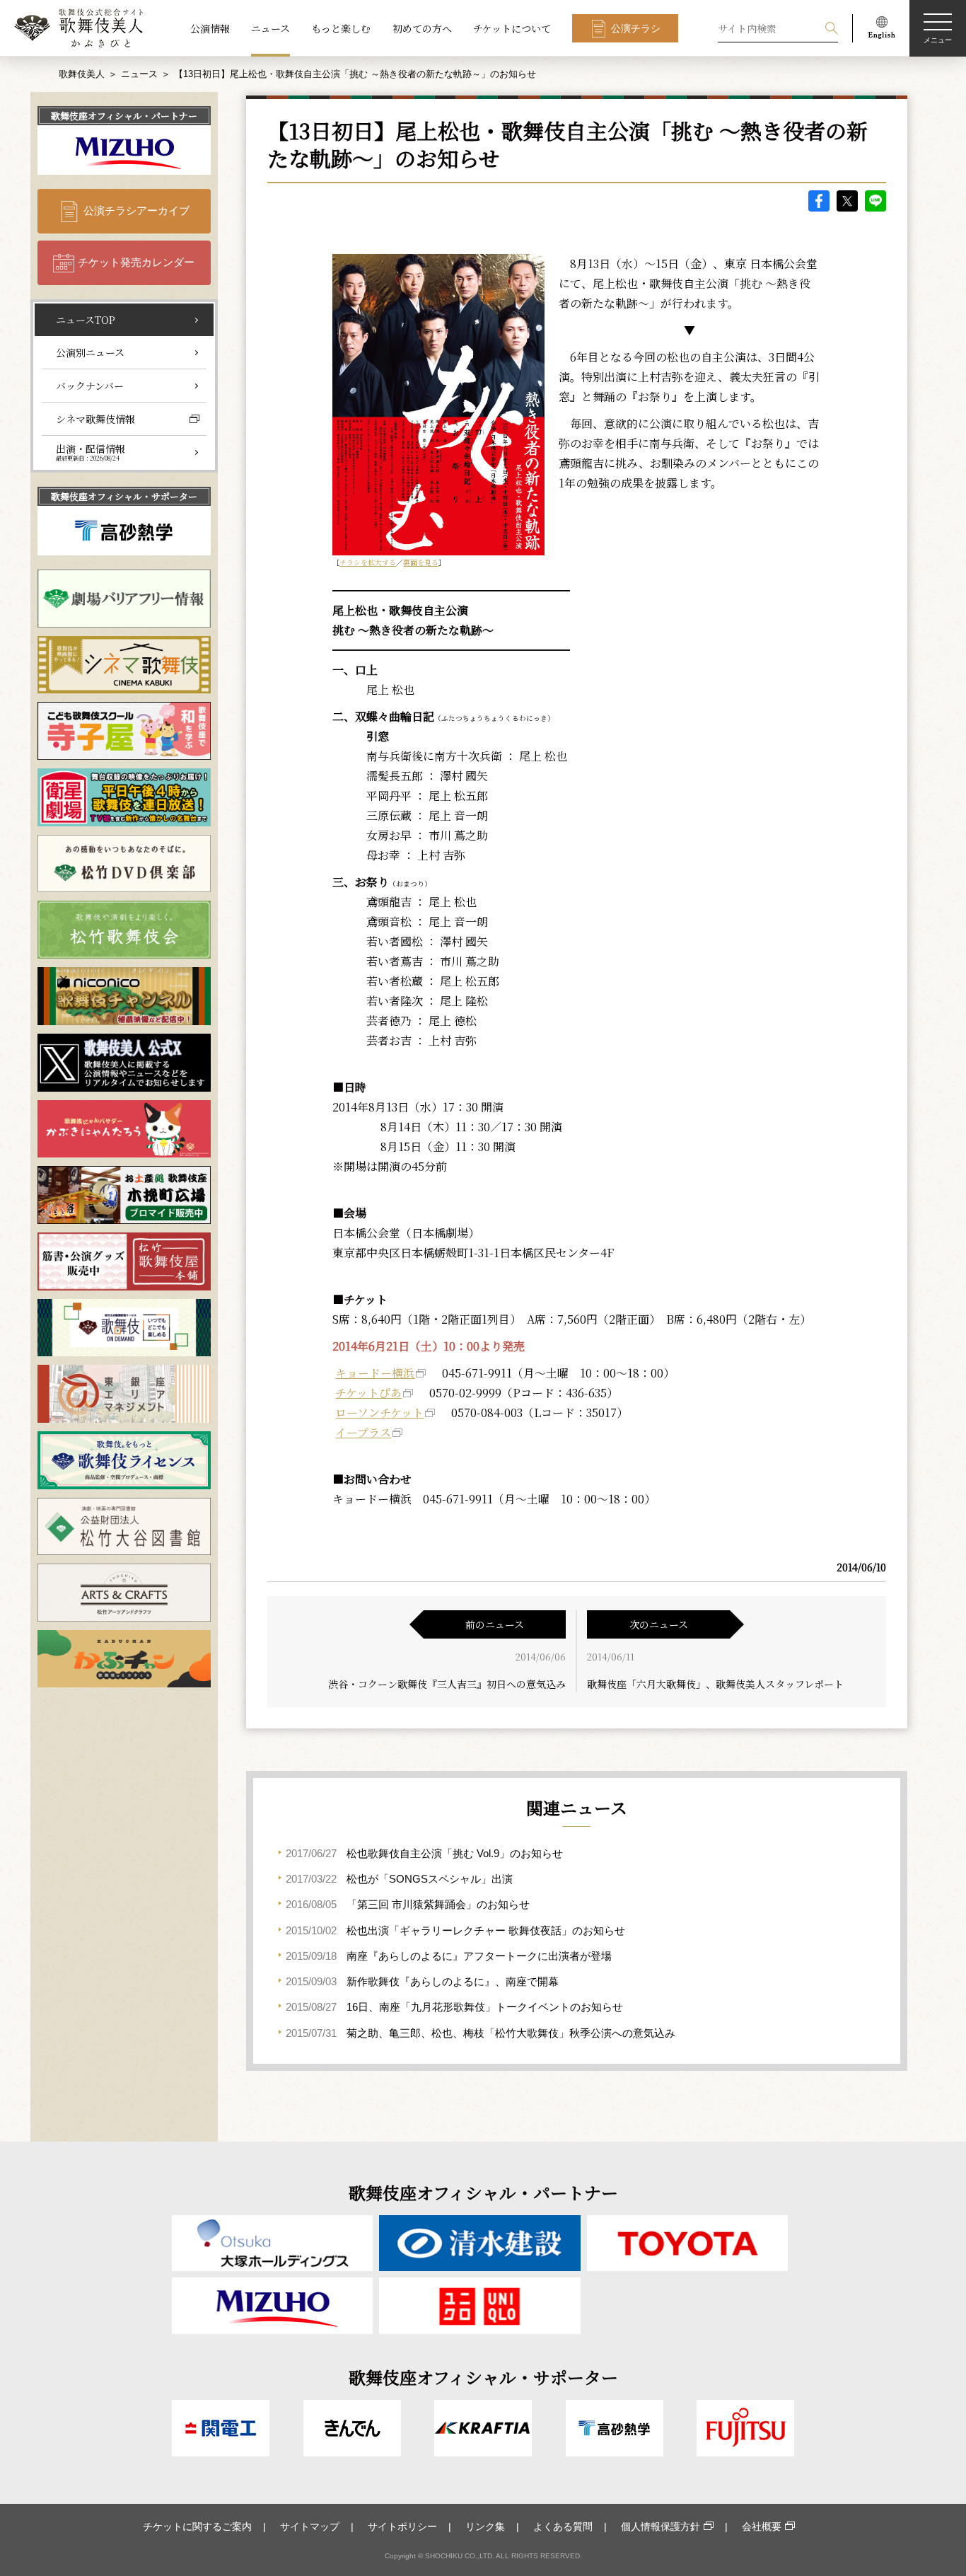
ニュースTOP (86, 320)
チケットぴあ (368, 1393)
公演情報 (210, 28)
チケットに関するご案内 (197, 2526)
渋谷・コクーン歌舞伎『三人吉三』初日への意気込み (447, 1684)
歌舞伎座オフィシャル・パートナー (124, 116)
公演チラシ (636, 28)
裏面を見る (421, 562)
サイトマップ (310, 2526)
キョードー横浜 (375, 1373)
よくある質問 (563, 2526)
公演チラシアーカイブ (136, 210)
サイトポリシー (402, 2526)
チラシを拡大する (368, 562)
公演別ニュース (90, 352)
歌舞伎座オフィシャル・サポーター (124, 496)
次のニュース (659, 1624)
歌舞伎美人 (82, 74)
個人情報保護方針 (661, 2526)
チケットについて (512, 28)
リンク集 (485, 2526)
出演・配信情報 (91, 452)
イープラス (363, 1432)
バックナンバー (90, 386)
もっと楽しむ (341, 28)
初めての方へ (422, 28)
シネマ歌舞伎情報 (95, 419)
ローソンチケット (379, 1413)
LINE (875, 201)
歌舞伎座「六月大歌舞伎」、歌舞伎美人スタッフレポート (715, 1684)
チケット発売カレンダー (136, 262)
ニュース (270, 28)
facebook (819, 201)
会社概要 (762, 2526)
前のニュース (495, 1624)
